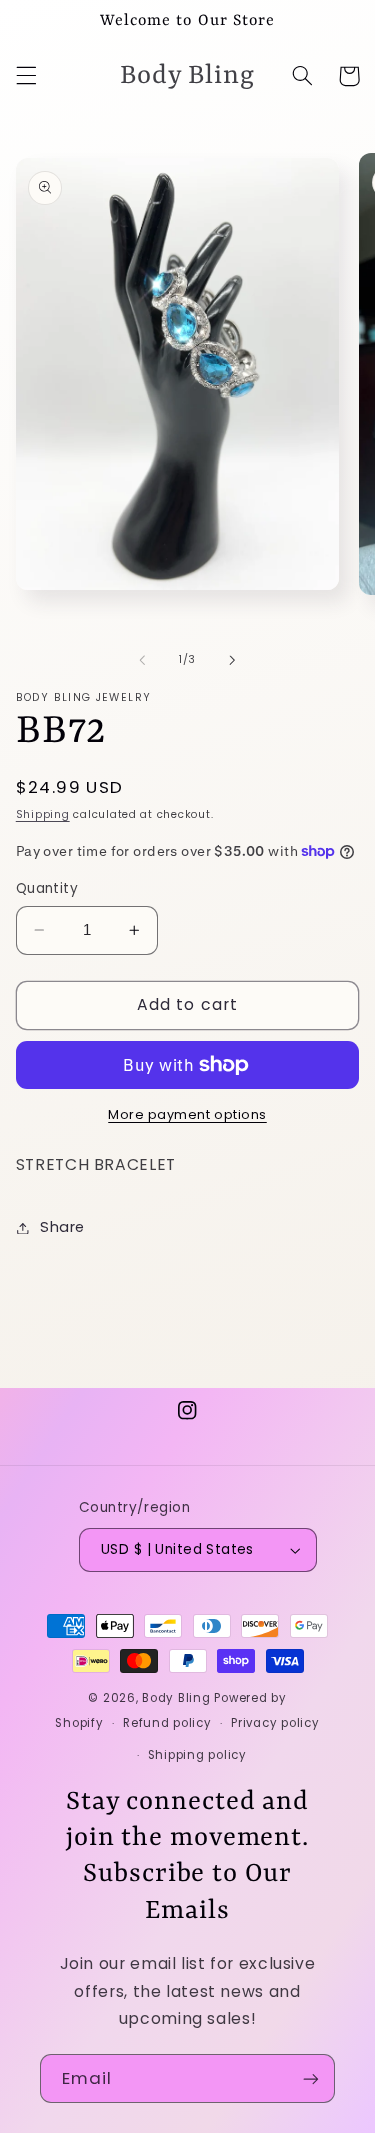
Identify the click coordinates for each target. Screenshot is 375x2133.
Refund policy (167, 1723)
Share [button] (62, 1227)
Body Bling (178, 1698)
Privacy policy (275, 1723)
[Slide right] (233, 660)
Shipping (43, 814)
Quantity (47, 888)
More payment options (187, 1114)
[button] (26, 76)
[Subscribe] (311, 2078)
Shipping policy (197, 1755)
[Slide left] (142, 660)
